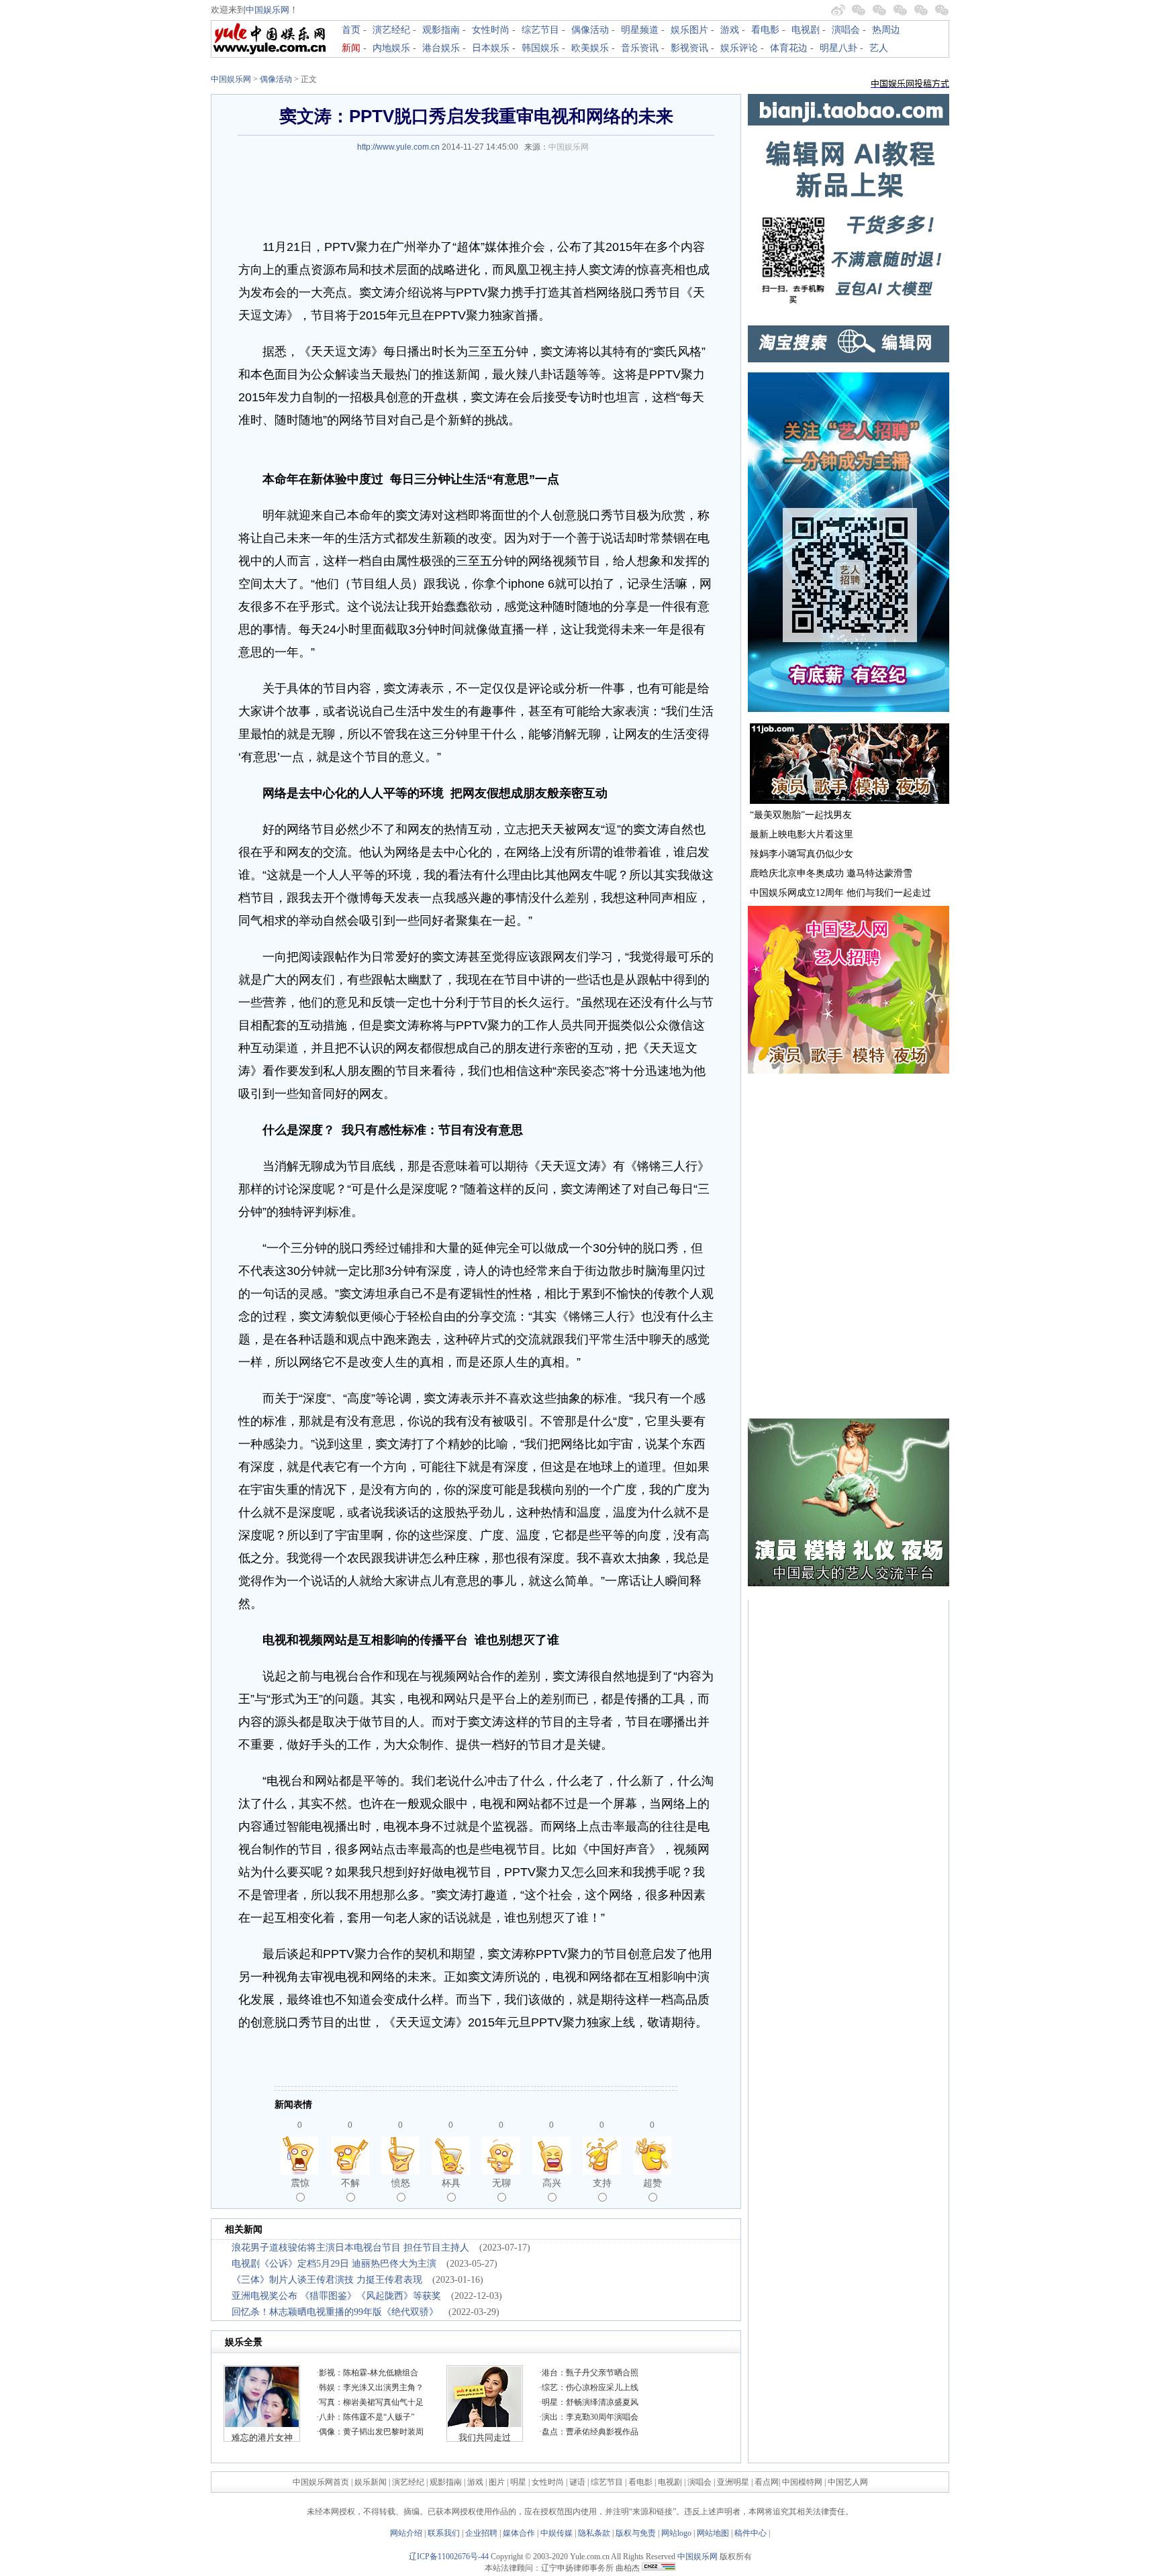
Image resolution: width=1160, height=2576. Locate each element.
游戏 (730, 30)
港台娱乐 (441, 48)
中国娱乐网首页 (321, 2482)
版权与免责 (636, 2533)
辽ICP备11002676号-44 (449, 2557)
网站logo (676, 2533)
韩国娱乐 (540, 48)
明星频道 (640, 30)
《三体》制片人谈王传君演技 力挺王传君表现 (327, 2280)
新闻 (351, 48)
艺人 (879, 48)
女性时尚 (491, 30)
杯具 (451, 2183)
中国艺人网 (848, 2482)
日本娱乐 (491, 48)
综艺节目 (540, 30)
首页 (351, 30)
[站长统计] (659, 2568)
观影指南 (441, 30)
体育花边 (789, 48)
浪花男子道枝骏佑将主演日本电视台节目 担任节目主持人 (350, 2248)
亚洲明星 (733, 2482)
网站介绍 (406, 2533)
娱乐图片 (689, 30)
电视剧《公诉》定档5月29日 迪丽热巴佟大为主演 (334, 2264)
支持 (602, 2183)
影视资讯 (689, 48)
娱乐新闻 (371, 2482)
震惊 (300, 2183)
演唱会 (846, 30)
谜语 (577, 2482)
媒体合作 (519, 2533)
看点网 (767, 2482)
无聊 (501, 2183)
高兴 (552, 2183)
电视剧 (806, 30)
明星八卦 (838, 48)
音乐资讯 (640, 48)
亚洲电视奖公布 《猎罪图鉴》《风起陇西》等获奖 (336, 2296)
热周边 (886, 30)
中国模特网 (802, 2482)
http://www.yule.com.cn (398, 147)
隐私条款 (594, 2533)
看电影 (765, 30)
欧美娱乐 (590, 48)
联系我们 (444, 2533)
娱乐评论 (739, 48)
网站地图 (713, 2533)
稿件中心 (751, 2533)
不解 (350, 2183)
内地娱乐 (391, 48)
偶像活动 (590, 30)
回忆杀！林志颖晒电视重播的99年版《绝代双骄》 (335, 2312)
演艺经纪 (391, 30)
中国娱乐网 (268, 10)
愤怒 (401, 2183)
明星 (519, 2482)
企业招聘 (481, 2533)
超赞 (652, 2183)
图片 (497, 2482)
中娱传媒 (557, 2533)
